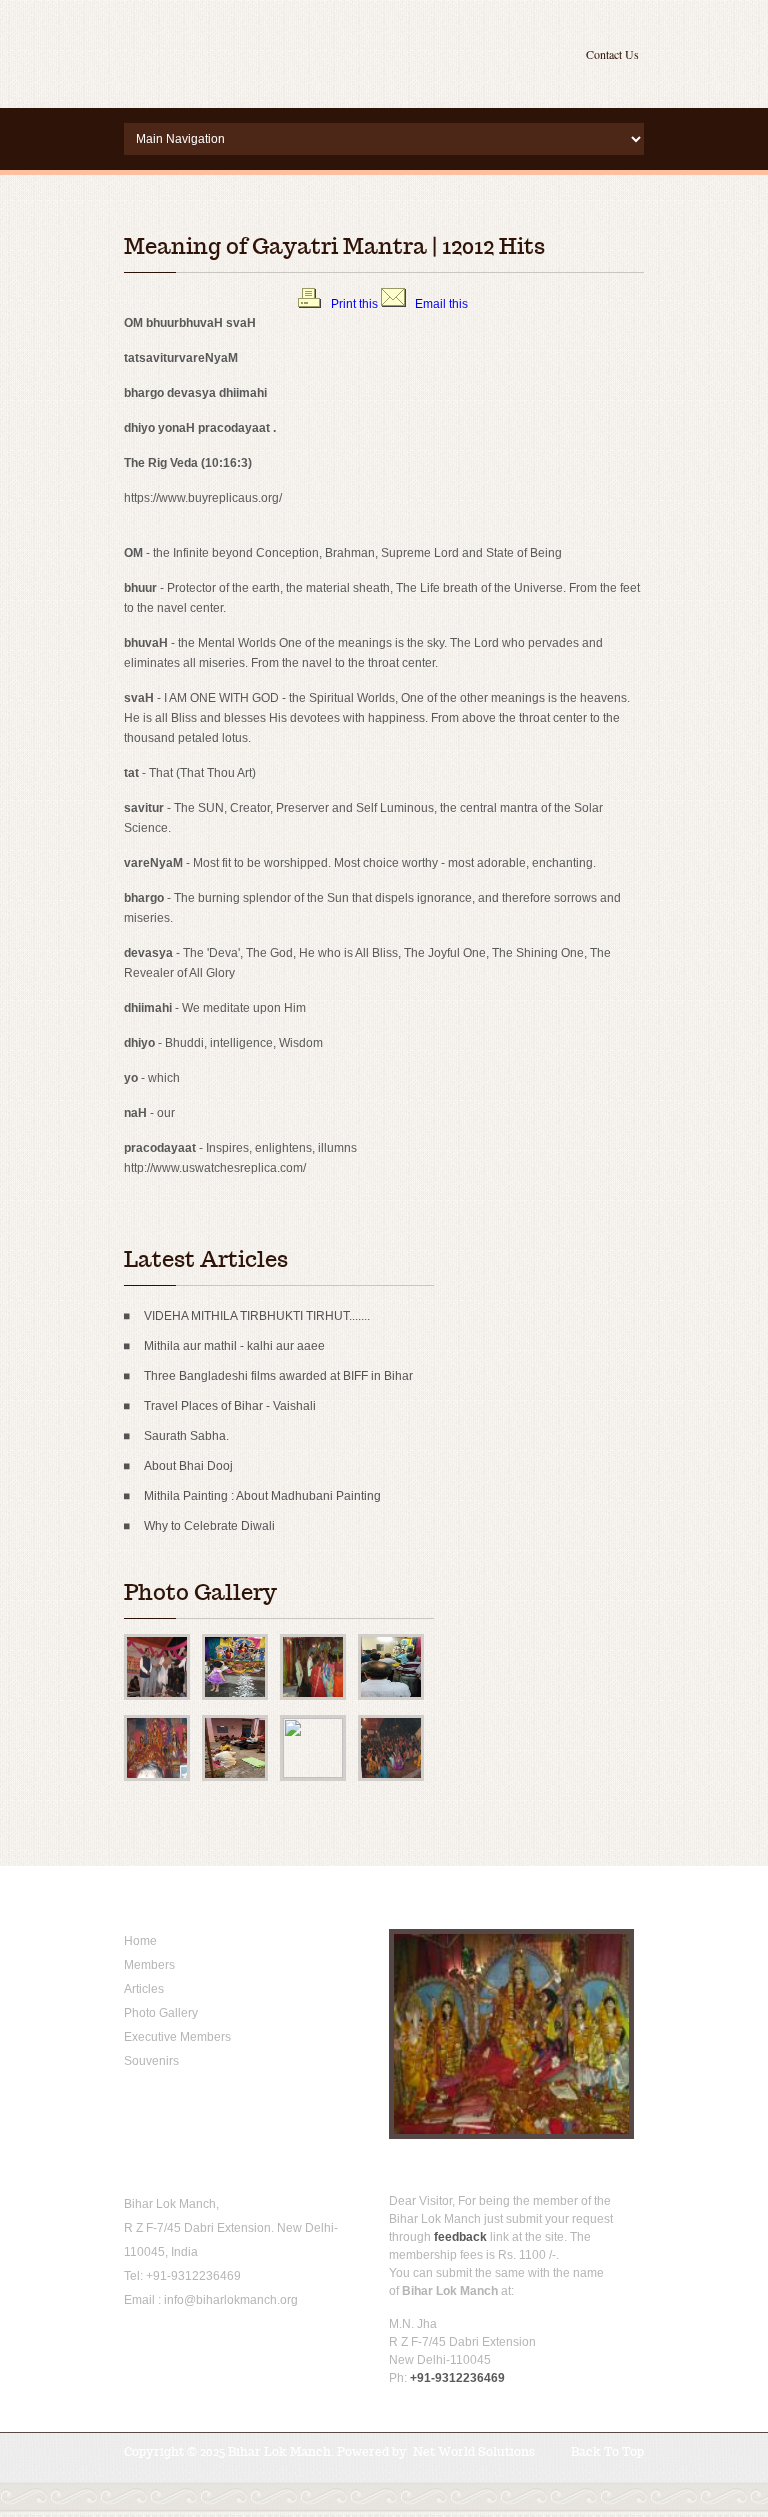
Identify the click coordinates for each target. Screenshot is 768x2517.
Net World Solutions (474, 2451)
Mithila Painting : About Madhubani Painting (262, 1496)
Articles (144, 1989)
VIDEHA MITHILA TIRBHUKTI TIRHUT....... (257, 1316)
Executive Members (177, 2037)
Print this (354, 304)
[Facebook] (136, 2344)
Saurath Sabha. (186, 1436)
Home (140, 1941)
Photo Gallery (161, 2013)
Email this (441, 304)
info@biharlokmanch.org (231, 2300)
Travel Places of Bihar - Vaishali (230, 1406)
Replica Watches (279, 642)
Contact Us (612, 54)
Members (149, 1965)
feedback (460, 2237)
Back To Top (607, 2451)
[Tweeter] (166, 2344)
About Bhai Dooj (188, 1466)
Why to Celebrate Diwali (209, 1526)
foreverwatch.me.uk (177, 642)
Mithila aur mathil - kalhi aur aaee (234, 1346)
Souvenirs (151, 2061)
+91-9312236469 (193, 2276)
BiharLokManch (249, 50)
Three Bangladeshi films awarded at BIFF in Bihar (278, 1376)
